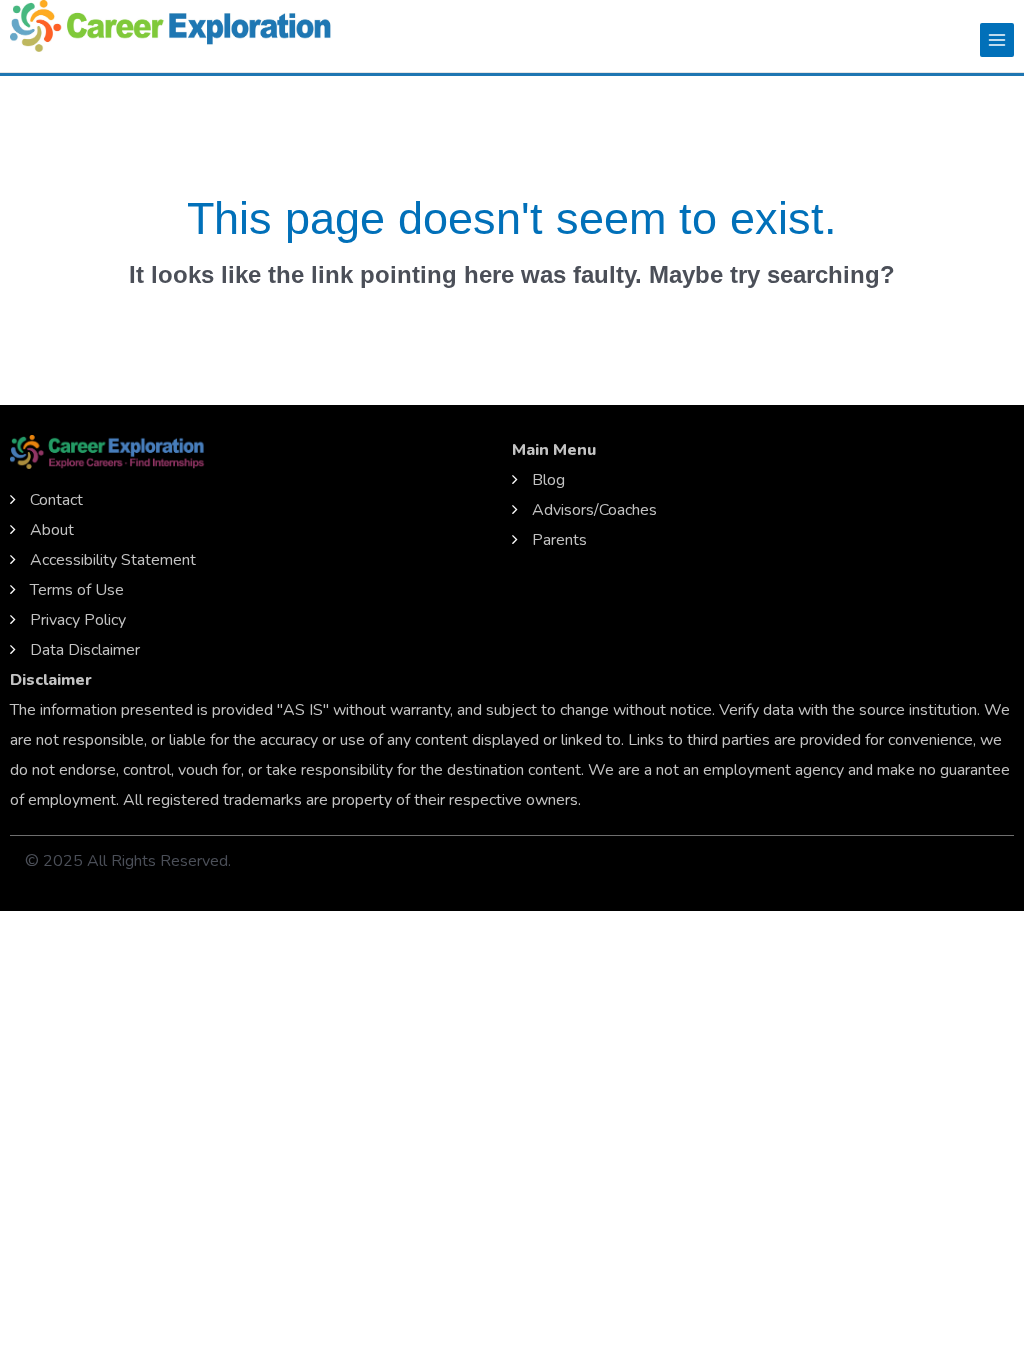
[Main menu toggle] (997, 40)
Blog (548, 480)
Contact (56, 500)
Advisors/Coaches (594, 510)
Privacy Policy (78, 620)
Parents (559, 540)
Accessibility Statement (113, 560)
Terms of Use (77, 590)
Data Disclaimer (85, 650)
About (52, 530)
